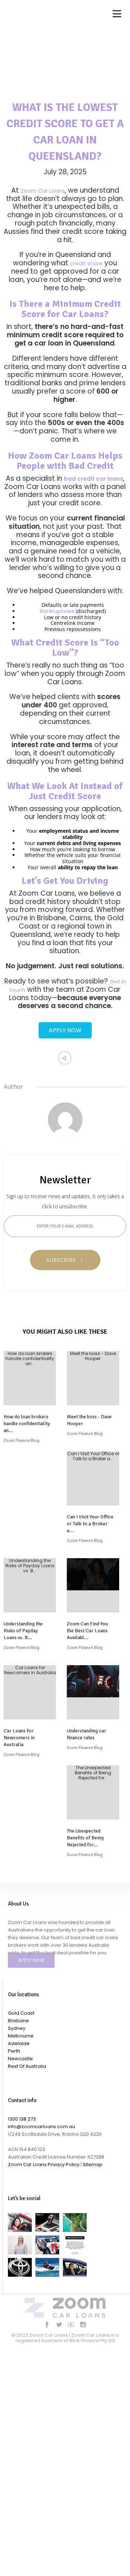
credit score (86, 263)
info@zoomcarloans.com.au (42, 2127)
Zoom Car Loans (43, 191)
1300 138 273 (22, 2119)
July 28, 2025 (65, 172)
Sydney (17, 2028)
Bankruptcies (57, 611)
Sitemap (93, 2164)
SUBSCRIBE (64, 1260)
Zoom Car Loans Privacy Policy (44, 2164)
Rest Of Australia (27, 2066)
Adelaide (19, 2043)
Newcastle (20, 2059)
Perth (14, 2051)
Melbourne (21, 2036)
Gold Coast (21, 2013)
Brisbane (18, 2021)
